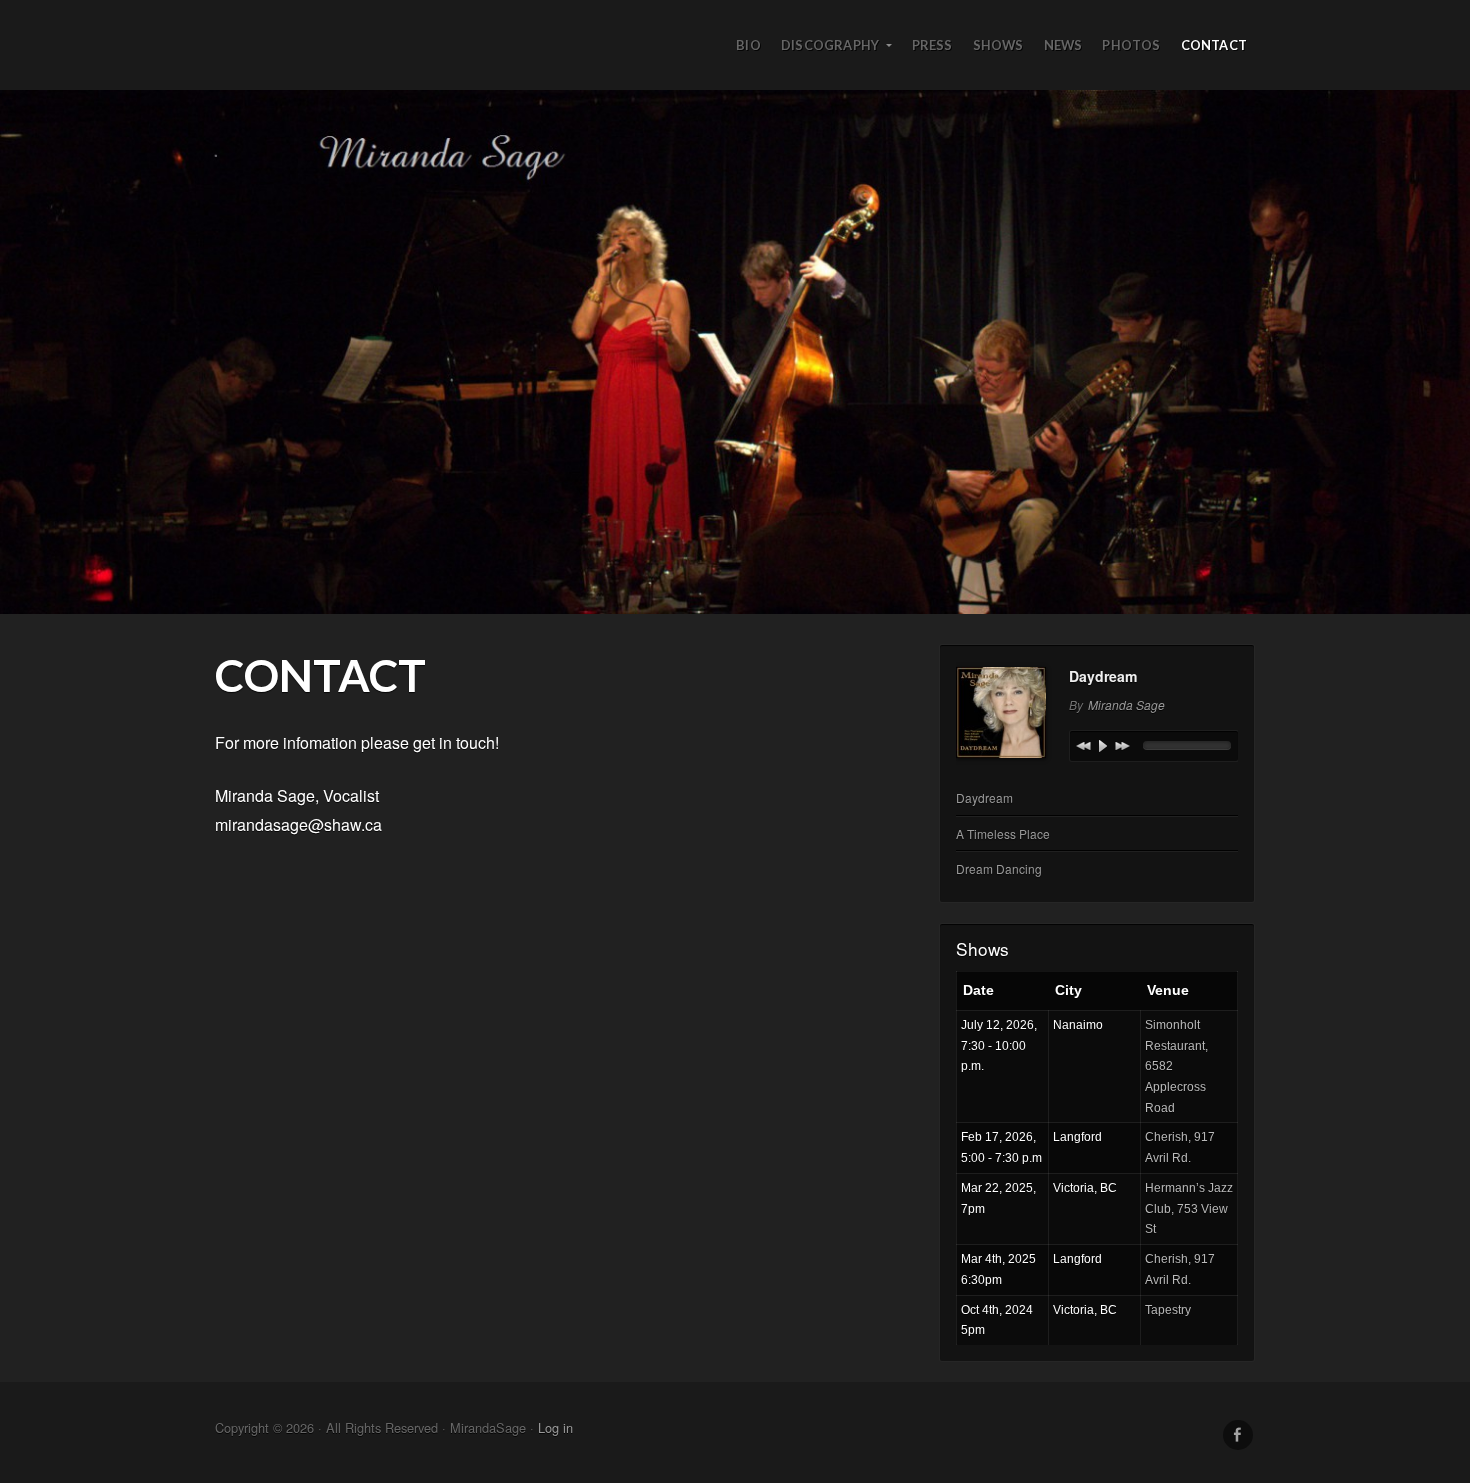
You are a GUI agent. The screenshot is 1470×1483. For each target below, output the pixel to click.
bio (748, 45)
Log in (555, 1427)
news (1063, 45)
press (932, 45)
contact (1214, 45)
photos (1131, 45)
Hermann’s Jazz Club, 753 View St (1189, 1208)
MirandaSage (735, 352)
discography (830, 45)
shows (998, 45)
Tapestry (1168, 1310)
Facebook (1238, 1435)
